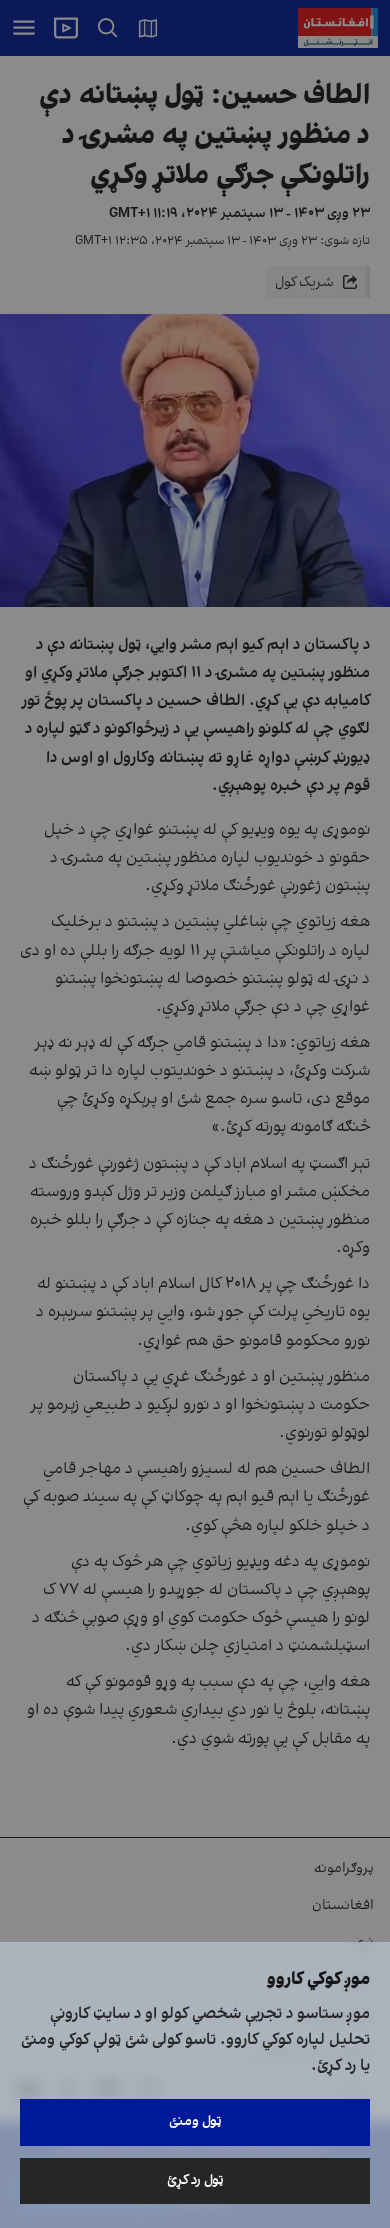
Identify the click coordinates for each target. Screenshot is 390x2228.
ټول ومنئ (195, 2121)
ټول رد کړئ (195, 2180)
